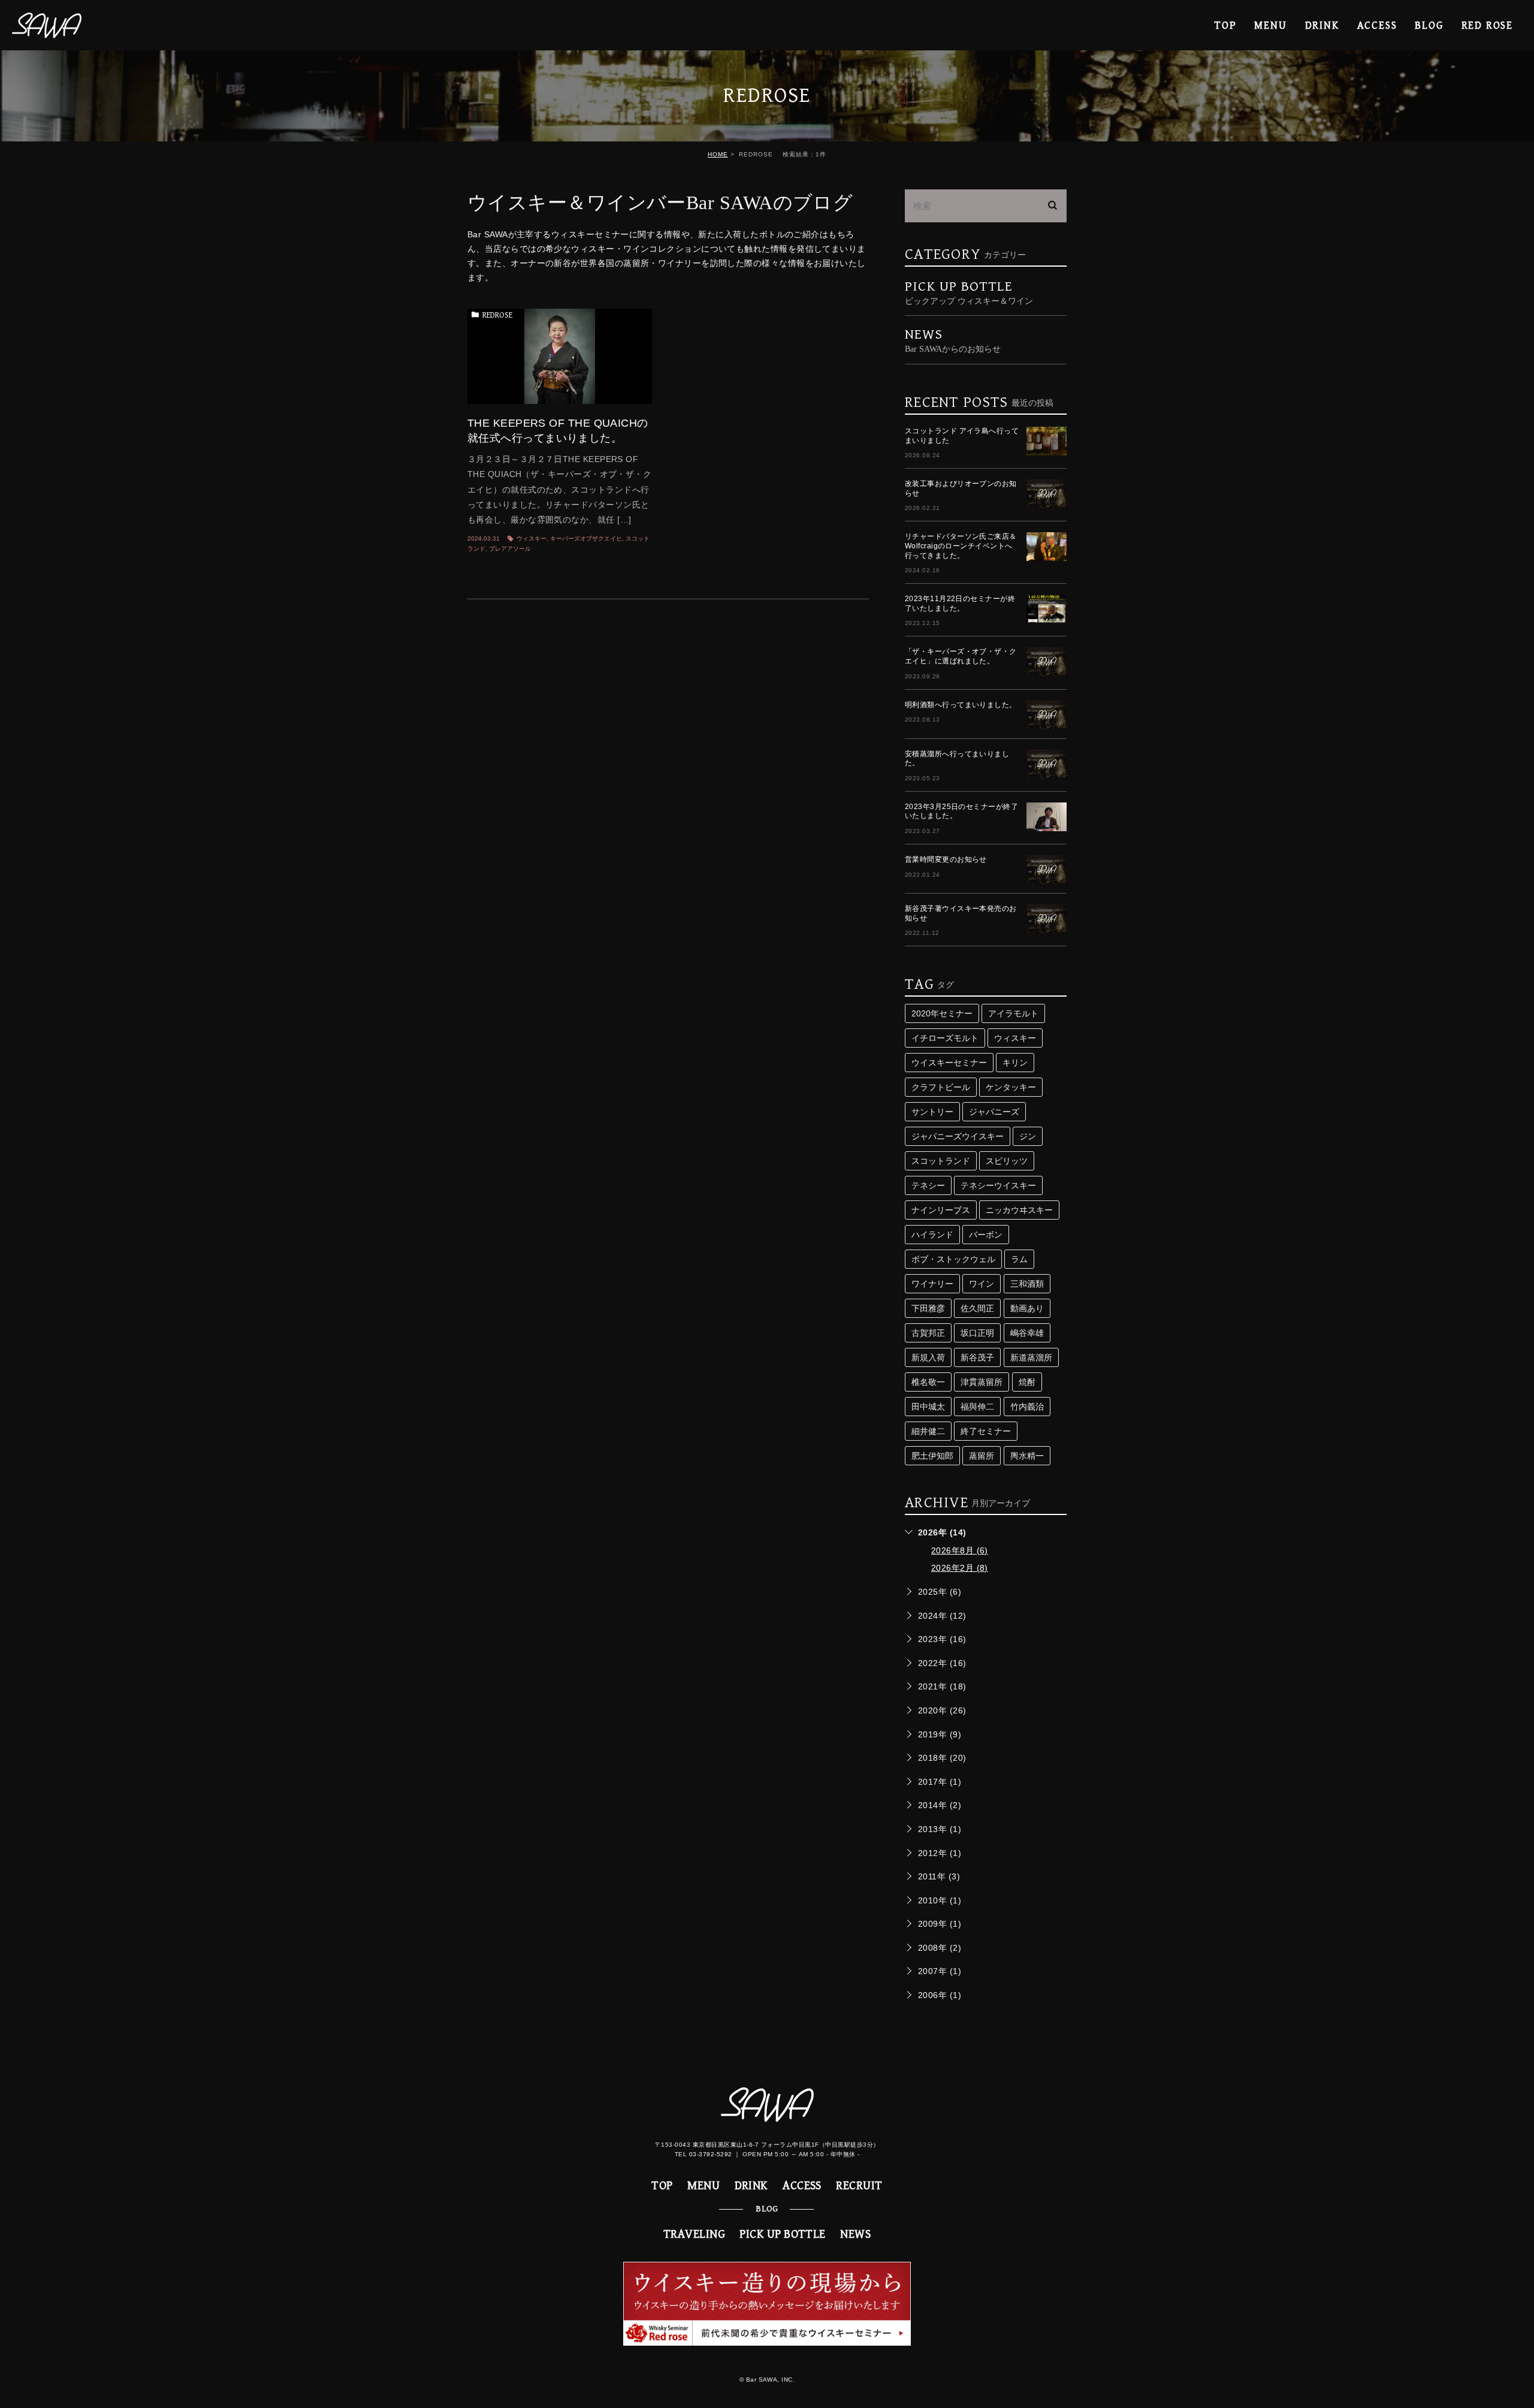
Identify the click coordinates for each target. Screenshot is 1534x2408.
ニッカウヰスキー (1019, 1210)
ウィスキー (532, 538)
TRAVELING (694, 2235)
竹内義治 (1027, 1407)
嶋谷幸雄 (1027, 1333)
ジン (1028, 1136)
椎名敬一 (928, 1382)
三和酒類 (1027, 1284)
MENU (1270, 25)
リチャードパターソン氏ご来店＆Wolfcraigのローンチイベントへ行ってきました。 (961, 546)
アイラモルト (1013, 1013)
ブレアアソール (510, 549)
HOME (718, 154)
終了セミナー (986, 1431)
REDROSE (497, 315)
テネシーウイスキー (998, 1185)
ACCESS (1377, 25)
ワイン (982, 1284)
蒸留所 (982, 1456)
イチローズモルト (945, 1038)
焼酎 (1027, 1382)
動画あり (1027, 1308)
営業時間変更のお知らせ (946, 859)
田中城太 (928, 1407)
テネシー (928, 1185)
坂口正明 (977, 1333)
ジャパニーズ (994, 1112)
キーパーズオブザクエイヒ (586, 538)
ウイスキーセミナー (949, 1063)
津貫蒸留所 (982, 1382)
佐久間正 (977, 1308)
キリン (1015, 1063)
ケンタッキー (1011, 1087)
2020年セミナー (942, 1013)
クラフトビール (941, 1087)
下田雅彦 (928, 1308)
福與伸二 (977, 1407)
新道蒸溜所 (1031, 1357)
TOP (1225, 25)
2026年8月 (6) (960, 1550)
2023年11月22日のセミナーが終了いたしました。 (960, 603)
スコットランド (941, 1161)
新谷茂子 (977, 1357)
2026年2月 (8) (960, 1568)
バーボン (986, 1235)
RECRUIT (859, 2186)
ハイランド (932, 1235)
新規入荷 (928, 1357)
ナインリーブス (941, 1210)
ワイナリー (932, 1284)
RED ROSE (1487, 25)
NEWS (855, 2235)
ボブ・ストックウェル (953, 1259)
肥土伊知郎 (932, 1456)
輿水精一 (1027, 1456)
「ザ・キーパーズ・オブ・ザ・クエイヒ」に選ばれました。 (961, 656)
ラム (1019, 1259)
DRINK (1322, 25)
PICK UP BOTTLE (969, 292)
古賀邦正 (928, 1333)
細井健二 (928, 1431)
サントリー (932, 1112)
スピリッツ (1007, 1161)
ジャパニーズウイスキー (958, 1136)
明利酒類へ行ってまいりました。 (961, 705)
